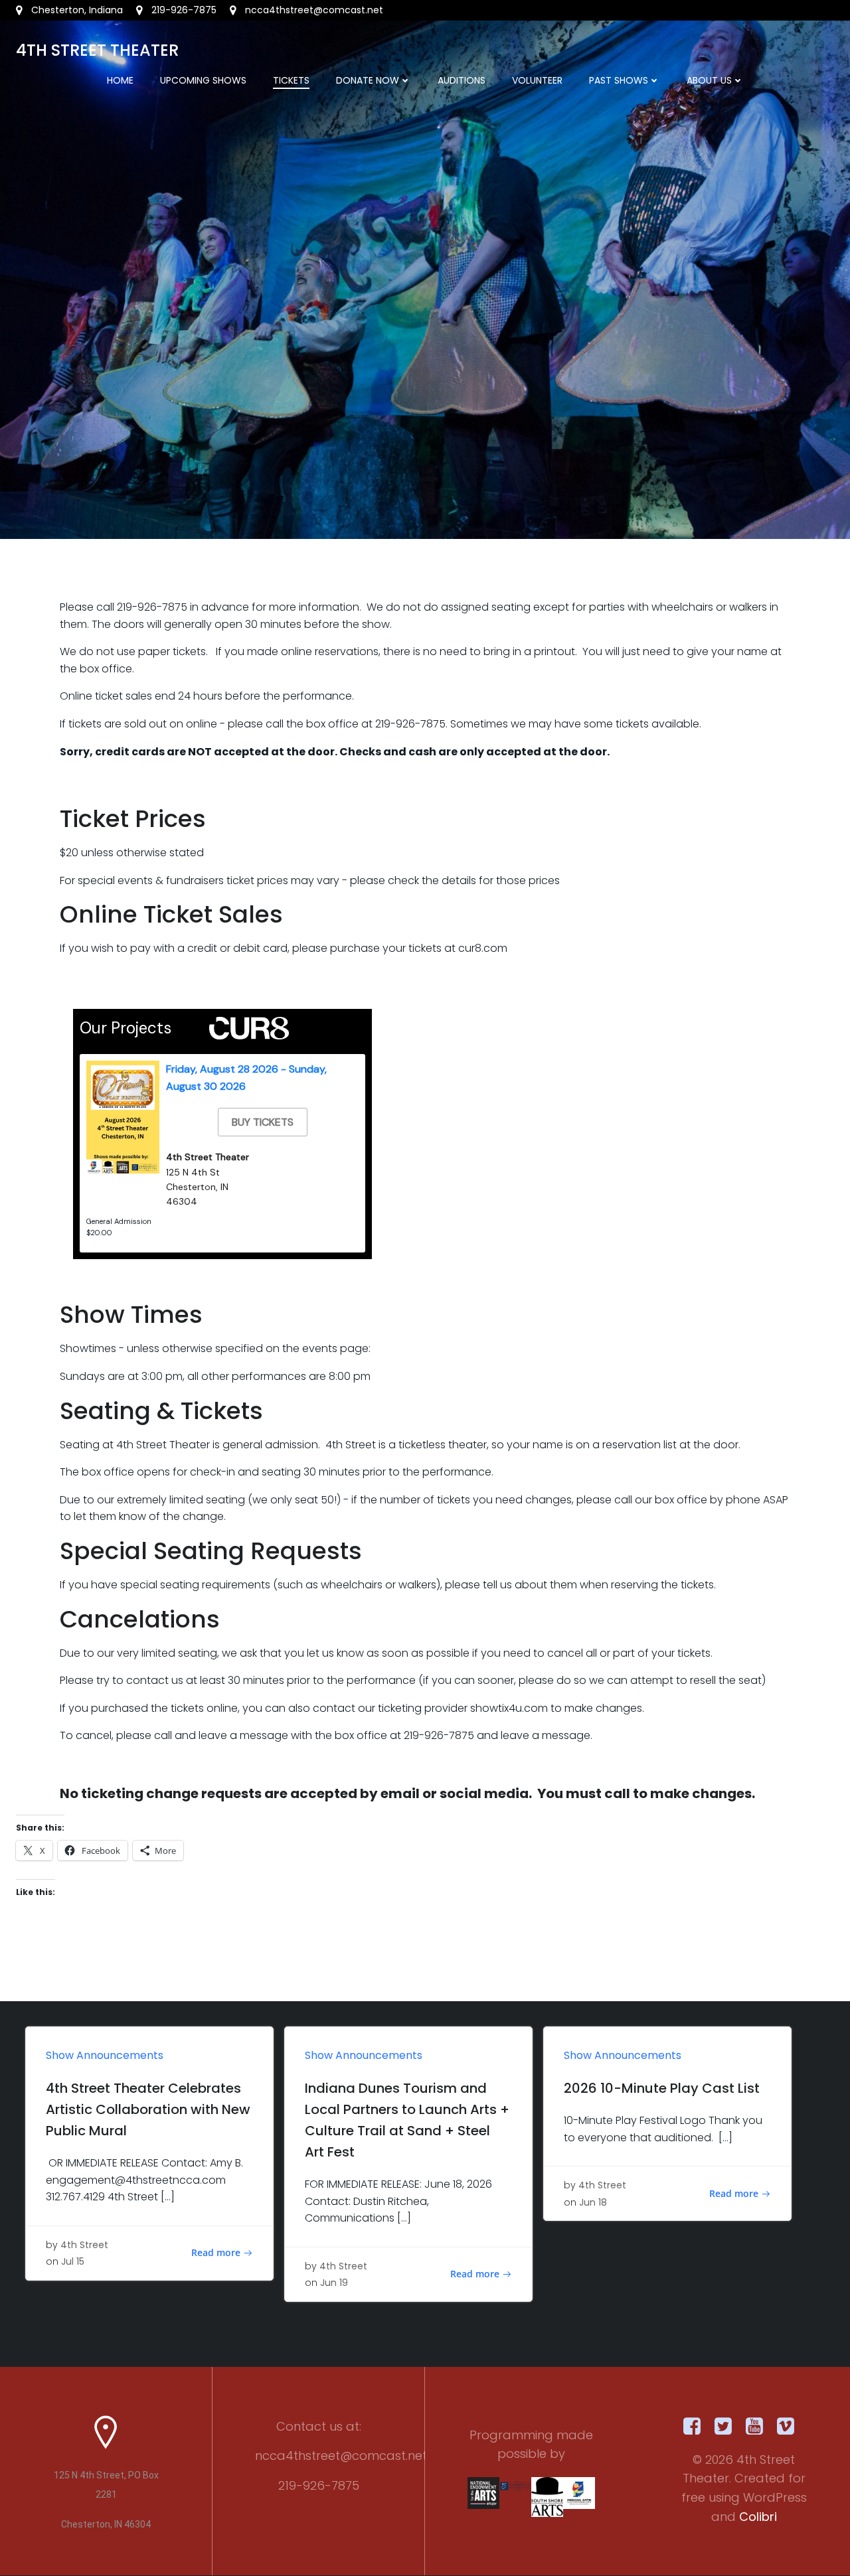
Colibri (758, 2517)
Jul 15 (73, 2261)
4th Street (84, 2245)
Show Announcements (105, 2055)
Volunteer (537, 80)
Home (120, 80)
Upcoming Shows (203, 80)
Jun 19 (334, 2283)
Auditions (462, 80)
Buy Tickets (263, 1122)
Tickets (291, 80)
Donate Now (368, 80)
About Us (709, 80)
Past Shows (619, 80)
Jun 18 (593, 2202)
